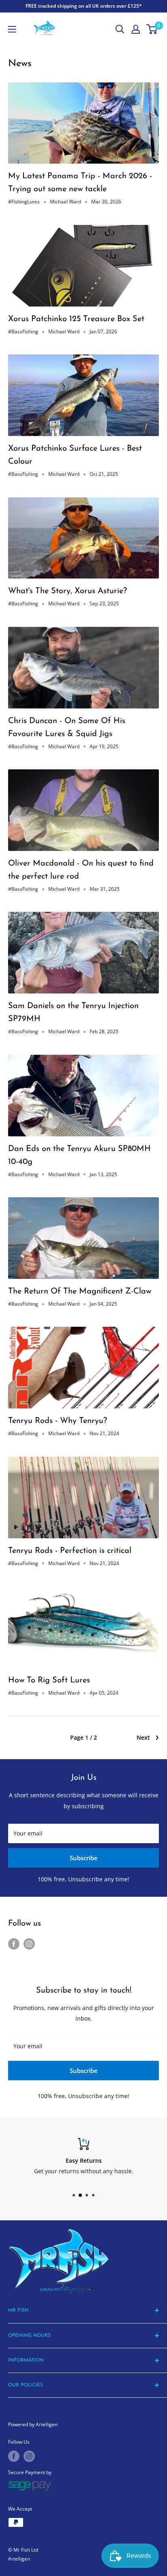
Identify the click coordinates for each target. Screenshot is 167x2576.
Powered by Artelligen (33, 2424)
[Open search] (120, 29)
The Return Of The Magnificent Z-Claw (80, 1291)
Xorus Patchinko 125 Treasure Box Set (76, 319)
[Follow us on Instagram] (29, 1944)
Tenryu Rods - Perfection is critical (70, 1551)
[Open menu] (12, 29)
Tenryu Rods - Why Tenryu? (58, 1421)
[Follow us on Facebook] (14, 1944)
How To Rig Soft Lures (49, 1680)
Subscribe (84, 1858)
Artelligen (19, 2559)
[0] (152, 29)
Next (143, 1737)
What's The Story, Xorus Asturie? (67, 591)
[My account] (136, 29)
